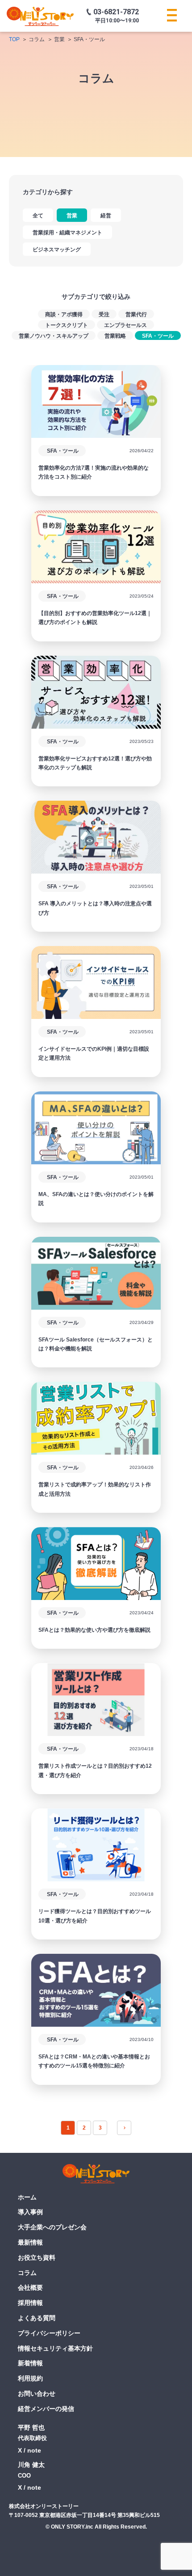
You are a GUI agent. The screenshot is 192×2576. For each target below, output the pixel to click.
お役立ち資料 (37, 2258)
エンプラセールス (125, 325)
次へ (124, 2128)
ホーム (27, 2197)
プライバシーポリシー (49, 2333)
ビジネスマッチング (57, 250)
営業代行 (136, 314)
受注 (104, 314)
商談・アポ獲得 (64, 314)
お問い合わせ (37, 2394)
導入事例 (30, 2212)
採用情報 (30, 2303)
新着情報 (30, 2363)
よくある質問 (37, 2318)
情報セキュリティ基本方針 (55, 2348)
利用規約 (30, 2378)
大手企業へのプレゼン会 (52, 2227)
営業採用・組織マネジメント (67, 233)
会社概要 (30, 2287)
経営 (106, 216)
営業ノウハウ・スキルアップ (54, 336)
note (34, 2450)
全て (38, 216)
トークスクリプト (67, 325)
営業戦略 (115, 336)
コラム (27, 2273)
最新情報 (30, 2242)
